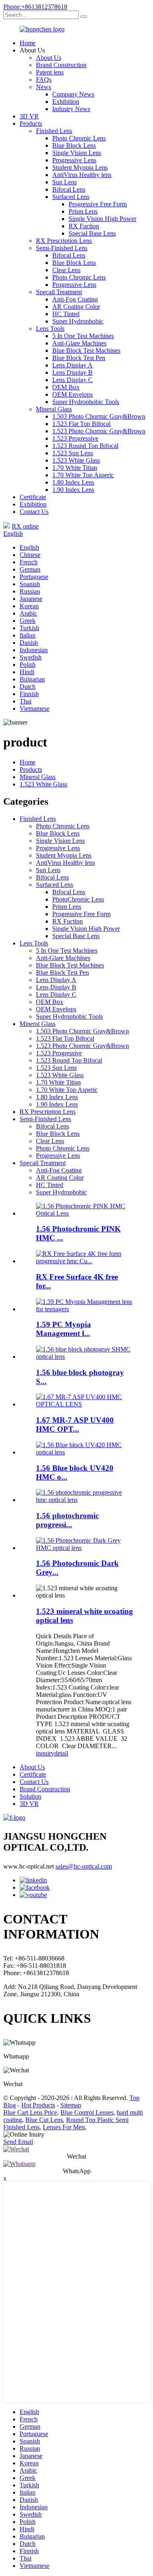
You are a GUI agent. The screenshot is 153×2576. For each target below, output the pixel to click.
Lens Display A (72, 365)
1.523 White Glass (76, 460)
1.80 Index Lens (73, 482)
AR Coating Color (76, 307)
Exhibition (66, 102)
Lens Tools (50, 329)
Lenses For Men (64, 2127)
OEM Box (66, 387)
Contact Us (34, 512)
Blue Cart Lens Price (30, 2112)
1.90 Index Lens (73, 490)
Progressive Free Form (98, 204)
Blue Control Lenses (87, 2112)
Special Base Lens (92, 233)
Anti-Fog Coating (75, 299)
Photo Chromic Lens (79, 138)
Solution (30, 1796)
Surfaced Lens (71, 197)
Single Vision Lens (77, 153)
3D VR (29, 116)
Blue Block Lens (74, 145)
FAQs (44, 80)
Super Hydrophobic (78, 321)
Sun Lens (64, 182)
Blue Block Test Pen (79, 358)
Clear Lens (66, 270)
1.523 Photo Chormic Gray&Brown (99, 431)
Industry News (71, 109)
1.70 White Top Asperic (83, 475)
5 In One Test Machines (83, 336)
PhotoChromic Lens (78, 899)
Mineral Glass (54, 409)
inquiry (45, 1753)
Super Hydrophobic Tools (86, 402)
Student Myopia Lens (80, 167)
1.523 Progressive (75, 438)
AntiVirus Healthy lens (82, 175)
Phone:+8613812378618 (35, 7)
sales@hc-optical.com (84, 1866)
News (43, 87)
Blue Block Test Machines (86, 350)
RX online (25, 526)
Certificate (33, 497)
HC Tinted (66, 314)
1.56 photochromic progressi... (67, 1520)
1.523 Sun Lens (73, 453)
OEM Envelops (72, 394)
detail (61, 1753)
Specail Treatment (59, 292)
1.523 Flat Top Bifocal (81, 424)
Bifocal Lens (69, 189)
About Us (49, 58)
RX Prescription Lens (64, 241)
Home (28, 43)
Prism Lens (83, 211)
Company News (73, 94)
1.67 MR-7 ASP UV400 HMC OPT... (75, 1424)
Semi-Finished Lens (62, 248)
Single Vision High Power (102, 219)
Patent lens (50, 72)
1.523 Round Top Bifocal (85, 446)
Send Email (18, 2142)
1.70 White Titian (75, 468)
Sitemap (71, 2105)
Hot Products (38, 2105)
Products (31, 123)
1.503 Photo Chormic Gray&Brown (99, 416)
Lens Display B (72, 372)
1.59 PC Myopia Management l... (63, 1329)
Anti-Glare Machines (79, 343)
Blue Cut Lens (44, 2120)
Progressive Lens (74, 160)
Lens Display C (72, 380)
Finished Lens (54, 131)
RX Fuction (84, 226)
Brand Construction (61, 65)
